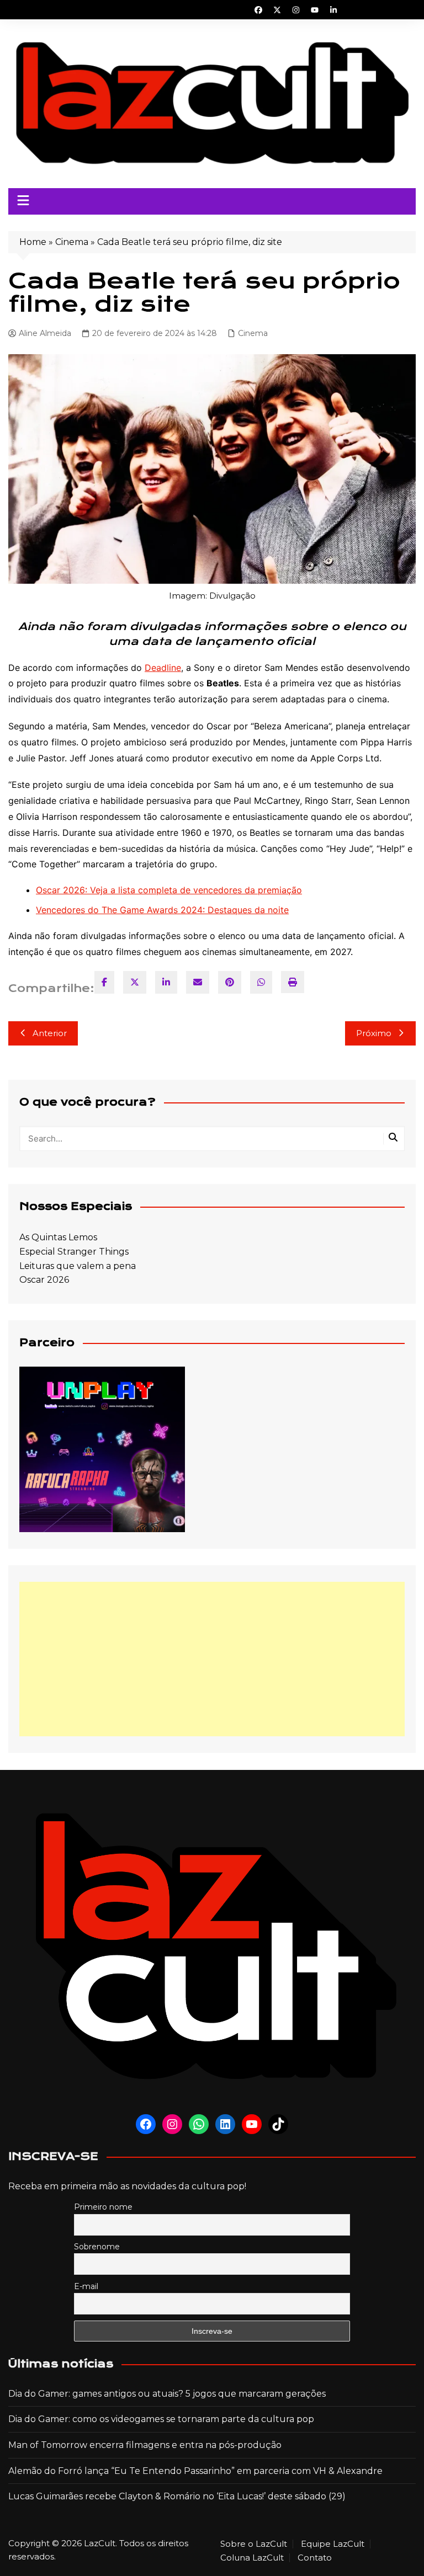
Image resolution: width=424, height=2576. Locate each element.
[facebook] (104, 982)
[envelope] (198, 982)
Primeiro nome (103, 2207)
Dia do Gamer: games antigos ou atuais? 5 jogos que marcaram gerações (167, 2394)
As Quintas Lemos (58, 1237)
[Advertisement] (212, 1659)
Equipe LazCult (333, 2544)
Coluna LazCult (252, 2558)
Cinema (72, 242)
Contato (315, 2558)
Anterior (50, 1033)
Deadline (163, 668)
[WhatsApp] (261, 982)
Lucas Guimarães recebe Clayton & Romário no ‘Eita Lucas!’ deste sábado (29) (177, 2496)
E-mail (86, 2286)
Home (33, 242)
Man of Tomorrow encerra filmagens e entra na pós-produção (145, 2445)
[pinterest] (230, 982)
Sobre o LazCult (254, 2544)
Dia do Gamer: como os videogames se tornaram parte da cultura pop (161, 2419)
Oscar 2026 (44, 1280)
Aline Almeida (45, 333)
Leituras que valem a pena (78, 1266)
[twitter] (135, 982)
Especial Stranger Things (74, 1252)
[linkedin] (166, 982)
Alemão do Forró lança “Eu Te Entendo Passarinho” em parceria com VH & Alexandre (195, 2471)
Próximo (374, 1033)
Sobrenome (97, 2247)
